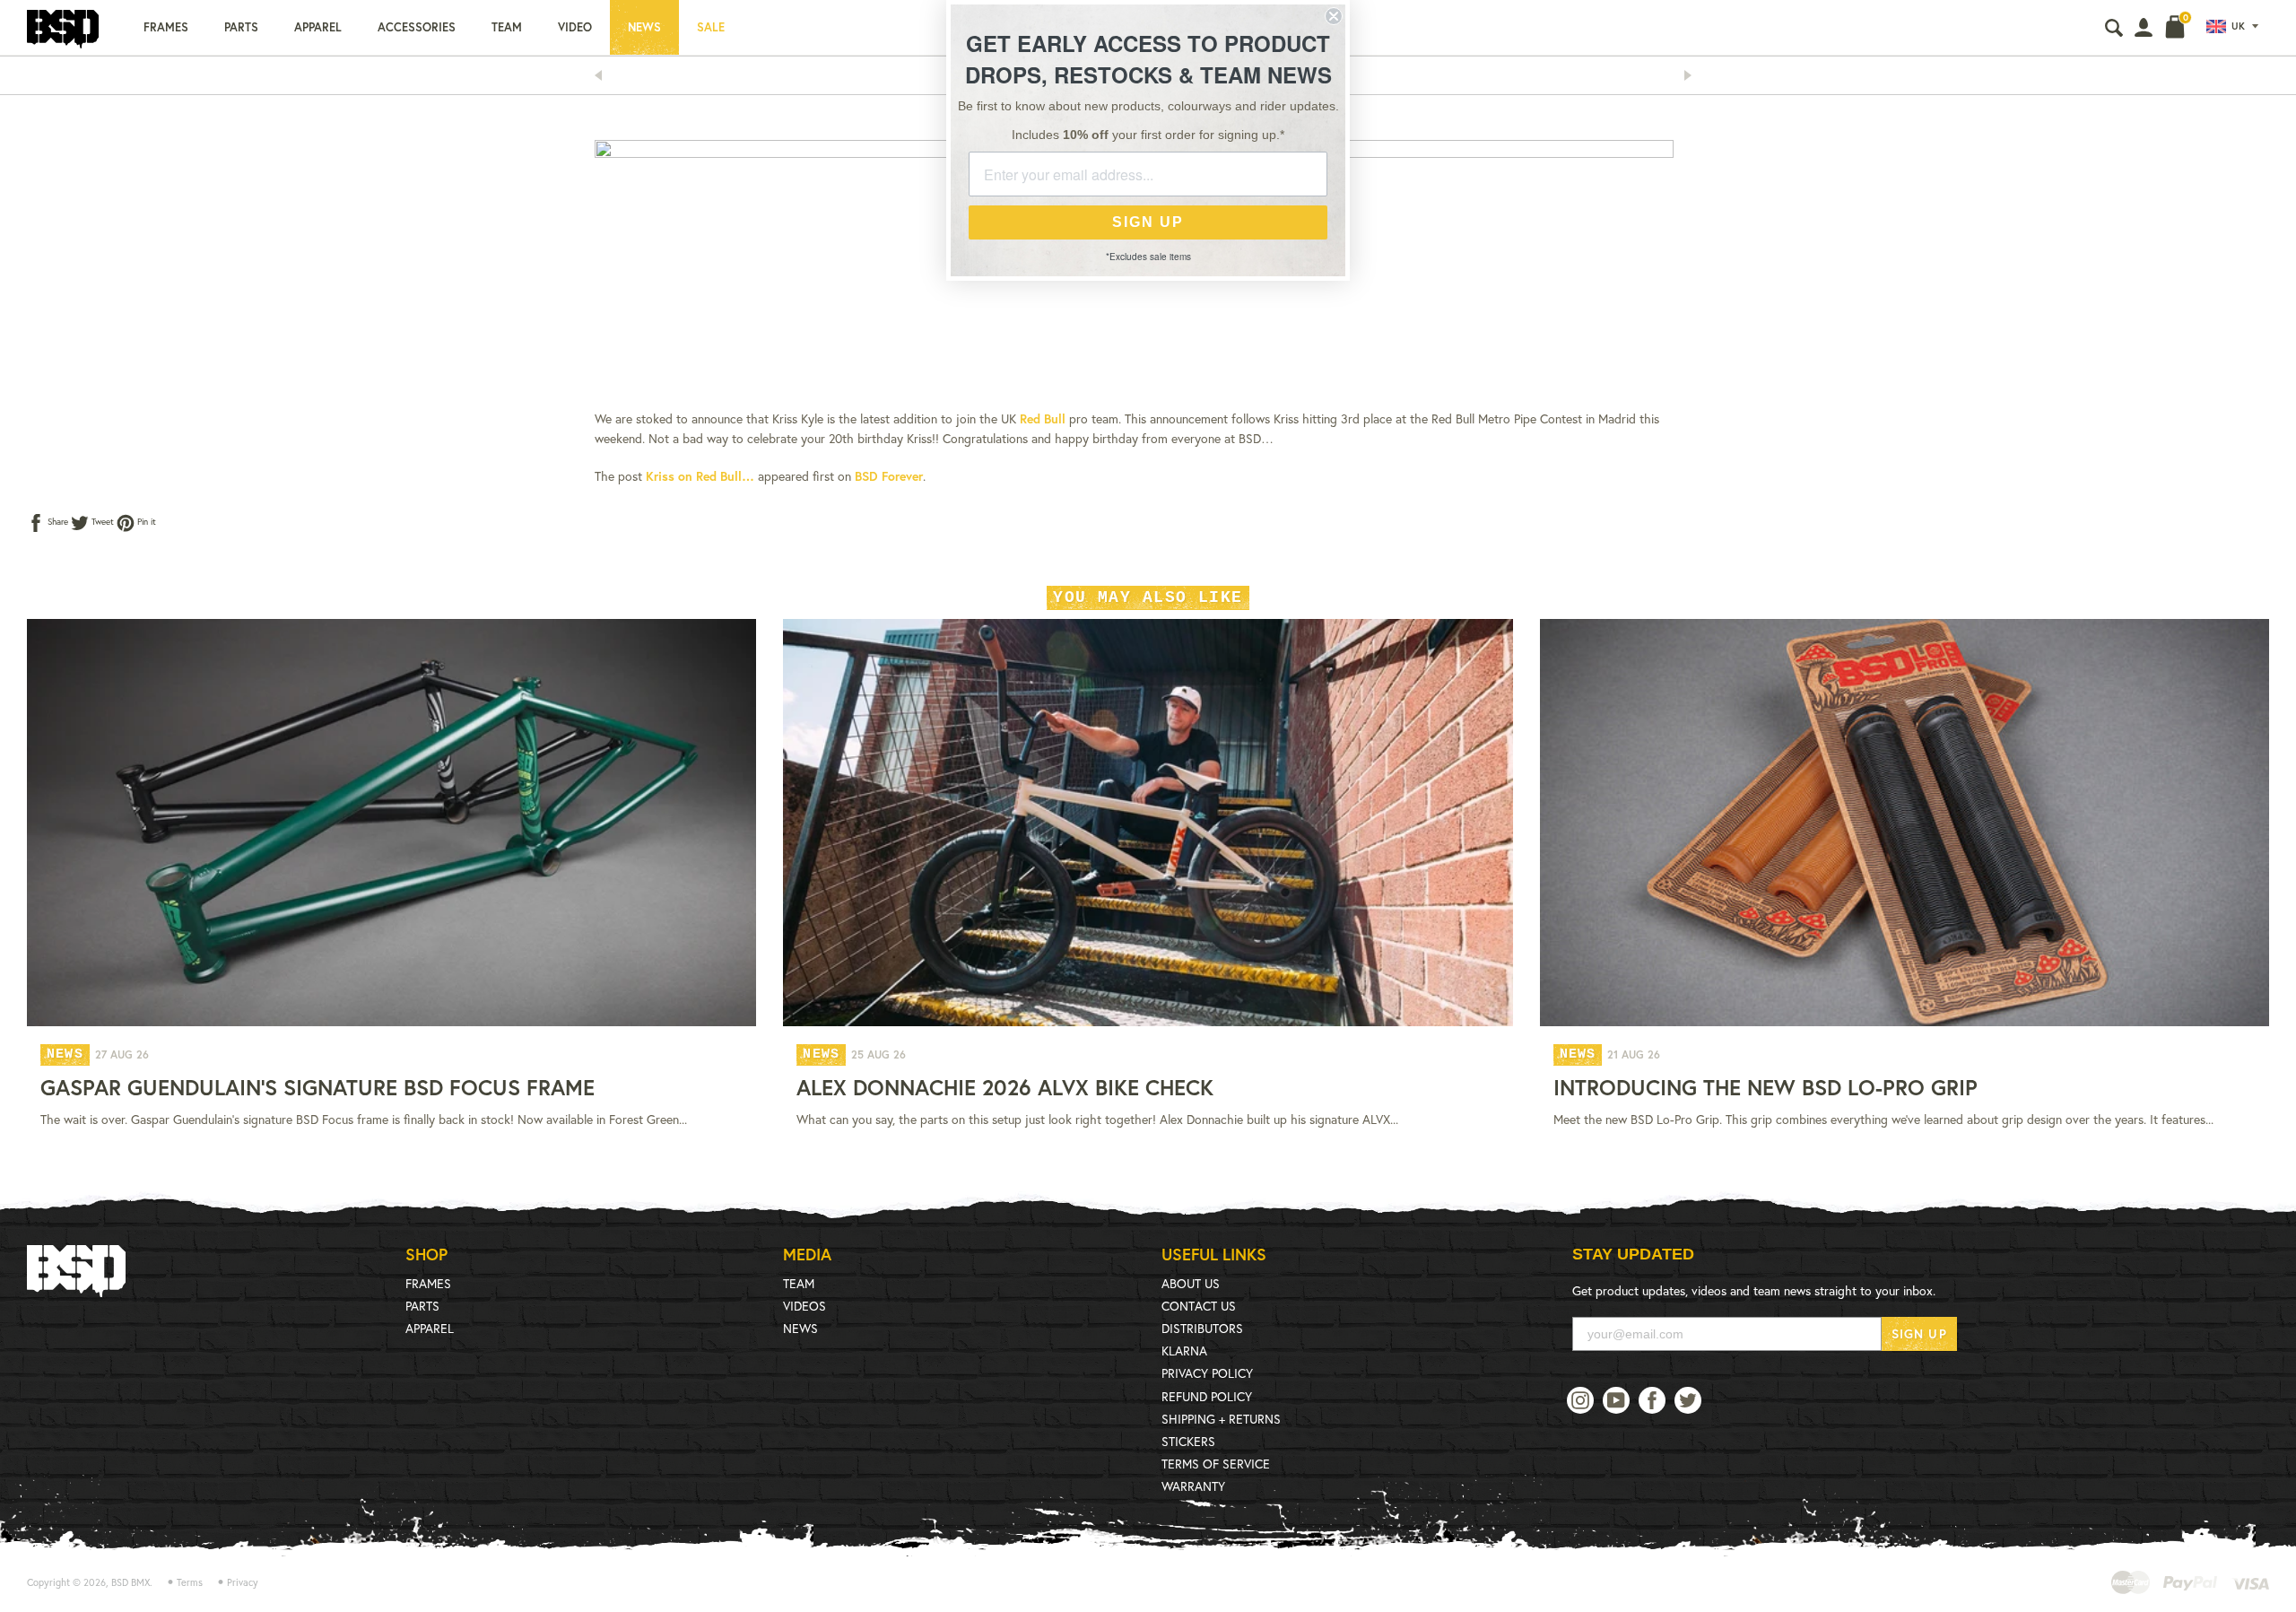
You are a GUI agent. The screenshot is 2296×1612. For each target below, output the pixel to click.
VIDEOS (804, 1306)
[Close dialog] (1334, 16)
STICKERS (1188, 1441)
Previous (604, 75)
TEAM (799, 1283)
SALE (711, 27)
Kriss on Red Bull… (700, 476)
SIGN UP (1919, 1333)
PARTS (422, 1306)
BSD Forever (889, 476)
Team (507, 27)
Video (575, 27)
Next (1693, 75)
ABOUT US (1191, 1283)
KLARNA (1184, 1351)
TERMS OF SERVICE (1216, 1464)
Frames (166, 27)
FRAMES (428, 1283)
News (644, 27)
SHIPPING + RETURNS (1221, 1419)
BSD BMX (130, 1582)
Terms (190, 1582)
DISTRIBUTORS (1202, 1328)
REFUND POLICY (1207, 1396)
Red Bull (1043, 418)
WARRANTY (1193, 1486)
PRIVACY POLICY (1207, 1373)
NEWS (800, 1328)
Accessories (417, 27)
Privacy (243, 1582)
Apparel (318, 27)
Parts (241, 27)
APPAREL (430, 1328)
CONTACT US (1199, 1306)
